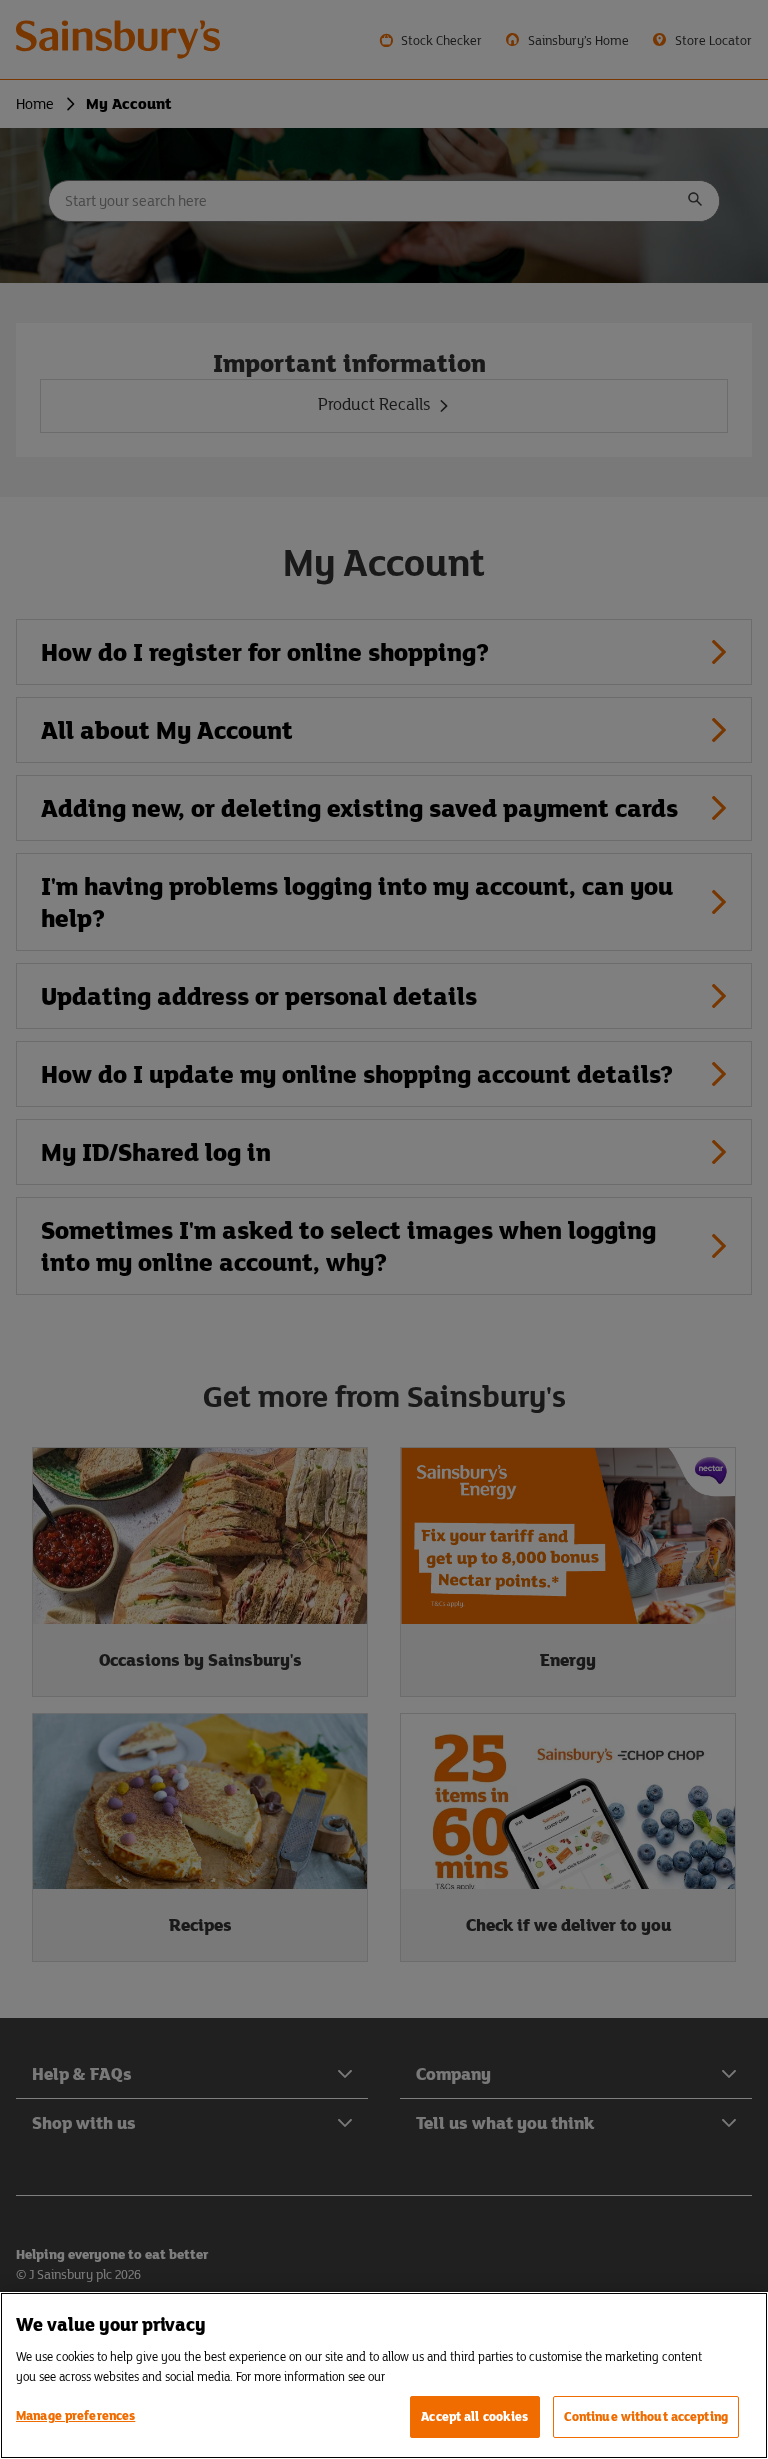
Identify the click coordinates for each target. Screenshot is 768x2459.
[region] (384, 2375)
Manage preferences (75, 2415)
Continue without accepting (646, 2416)
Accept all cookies (474, 2416)
